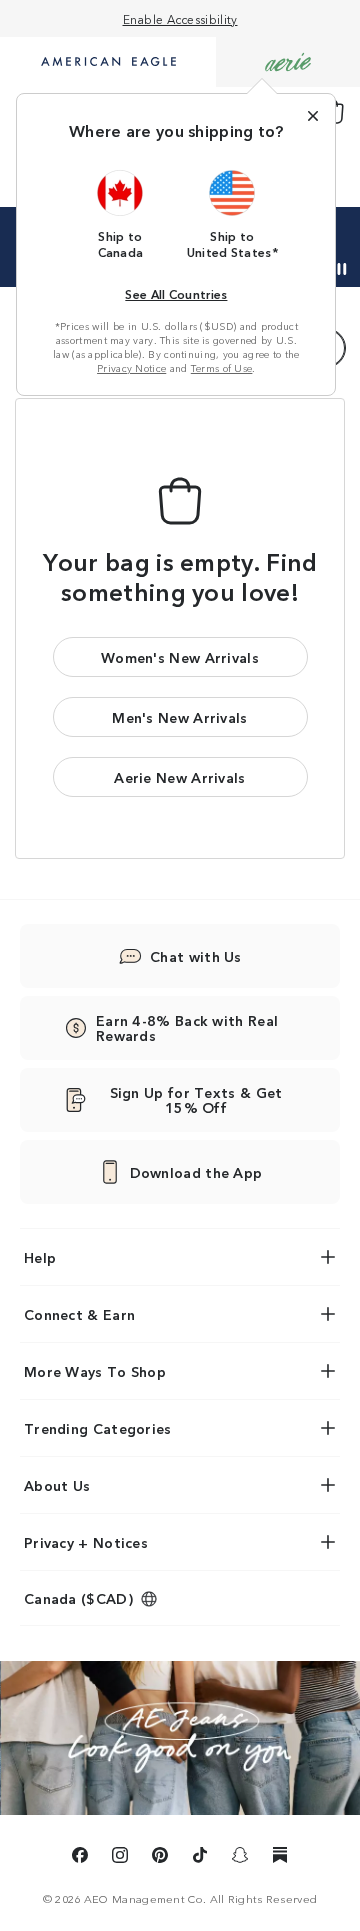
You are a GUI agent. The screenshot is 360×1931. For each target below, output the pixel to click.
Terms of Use (222, 368)
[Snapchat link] (240, 1858)
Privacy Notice (131, 368)
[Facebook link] (80, 1858)
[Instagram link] (120, 1858)
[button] (121, 214)
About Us (57, 1485)
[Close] (313, 116)
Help (40, 1257)
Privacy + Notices (86, 1542)
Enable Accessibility (180, 18)
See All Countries (176, 293)
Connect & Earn (79, 1314)
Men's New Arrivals (179, 717)
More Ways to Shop (95, 1371)
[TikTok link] (200, 1858)
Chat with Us (196, 956)
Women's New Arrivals (180, 657)
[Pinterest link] (160, 1858)
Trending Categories (98, 1428)
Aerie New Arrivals (179, 777)
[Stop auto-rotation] (342, 269)
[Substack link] (280, 1858)
